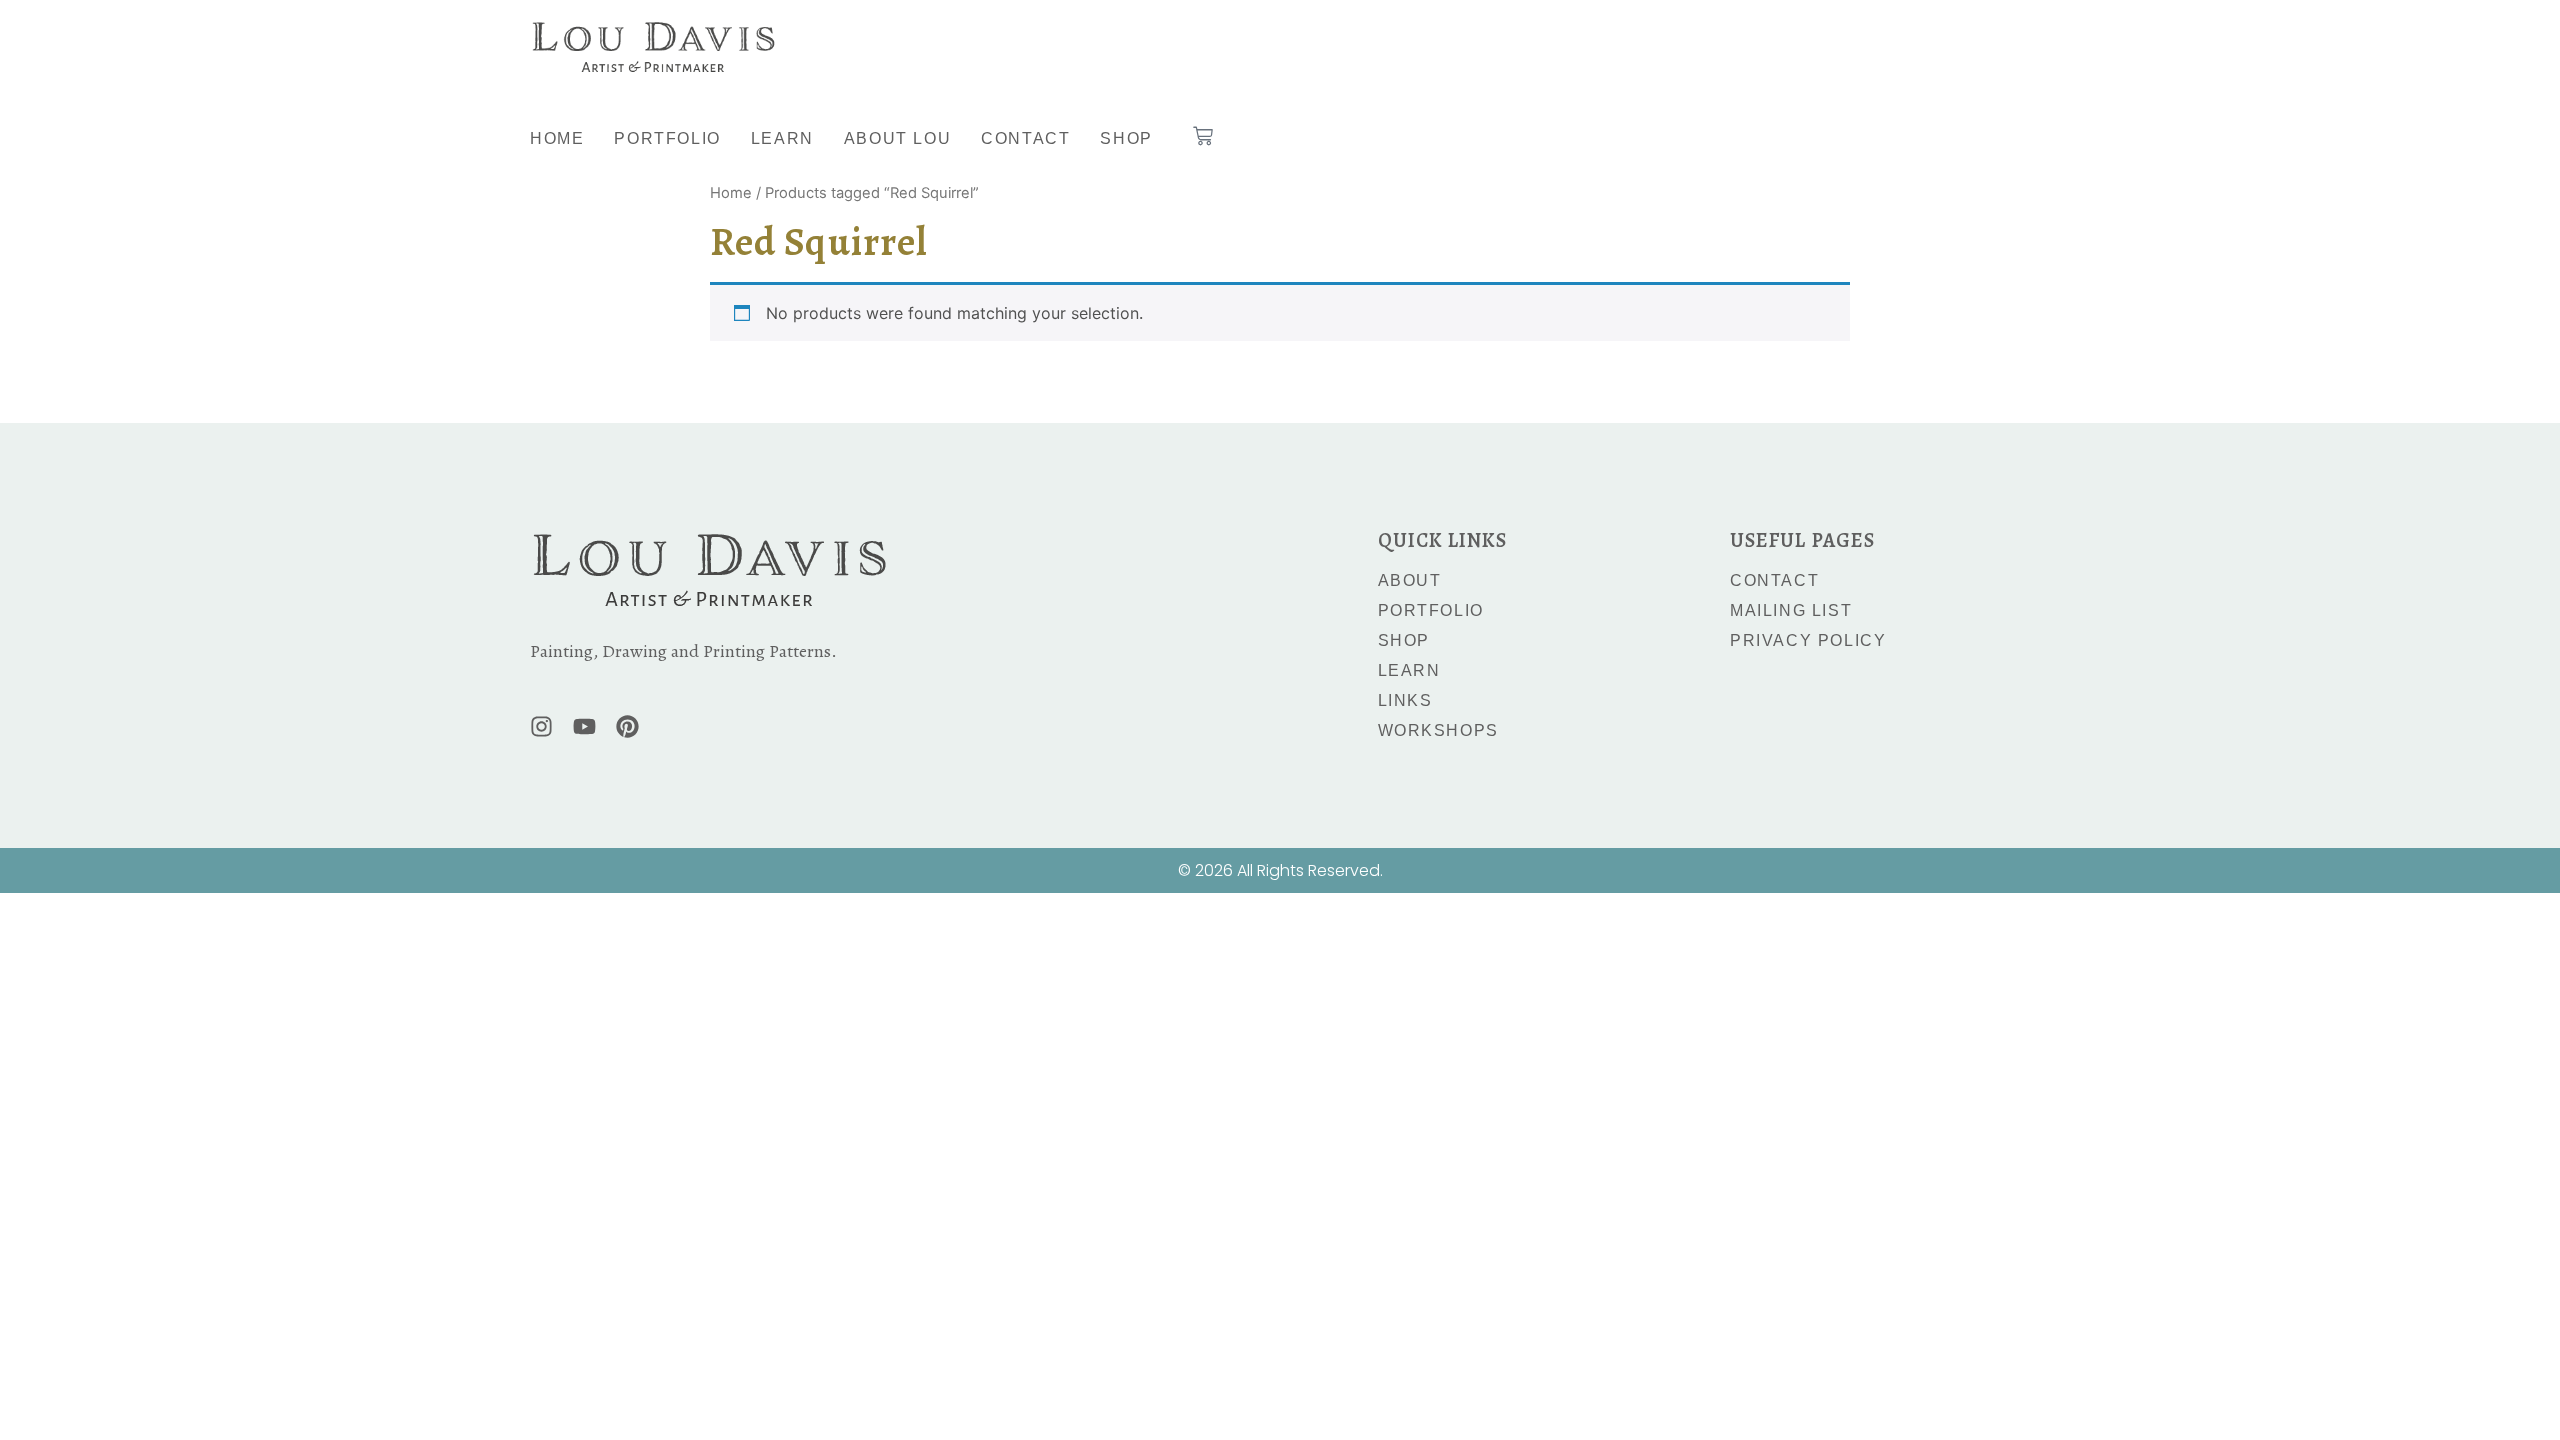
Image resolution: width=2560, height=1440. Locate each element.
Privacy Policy (1808, 640)
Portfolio (667, 138)
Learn (782, 138)
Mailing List (1791, 610)
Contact (1025, 138)
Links (1405, 700)
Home (557, 138)
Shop (1126, 138)
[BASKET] (1203, 136)
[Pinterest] (627, 726)
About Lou (897, 138)
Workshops (1438, 730)
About (1410, 580)
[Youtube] (584, 726)
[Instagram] (541, 726)
